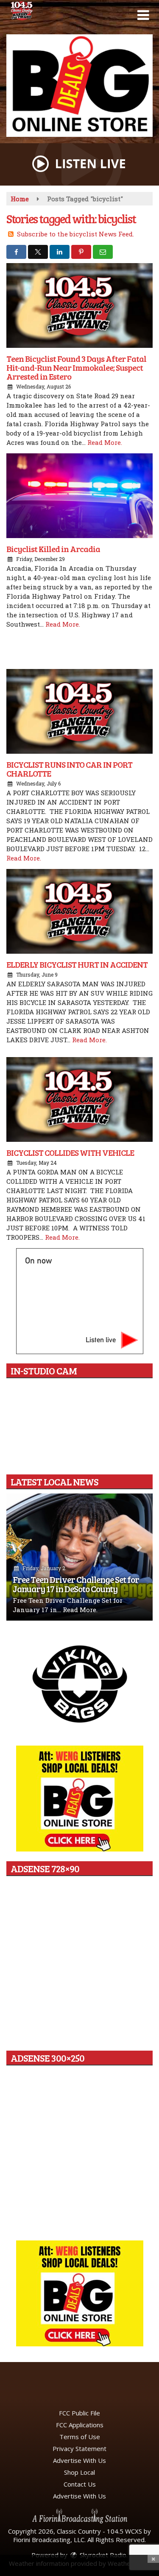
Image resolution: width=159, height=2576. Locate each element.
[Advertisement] (79, 86)
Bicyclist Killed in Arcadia (53, 549)
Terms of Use (80, 2437)
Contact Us (80, 2484)
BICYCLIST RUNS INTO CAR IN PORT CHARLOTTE (69, 769)
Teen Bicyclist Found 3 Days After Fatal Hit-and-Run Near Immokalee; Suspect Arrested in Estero (76, 367)
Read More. (105, 442)
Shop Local (79, 2472)
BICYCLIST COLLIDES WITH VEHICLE (70, 1152)
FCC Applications (80, 2425)
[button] (143, 15)
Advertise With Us (79, 2460)
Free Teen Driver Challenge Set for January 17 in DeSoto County (76, 1584)
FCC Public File (79, 2413)
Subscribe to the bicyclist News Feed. (75, 234)
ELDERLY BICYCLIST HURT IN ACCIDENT (77, 964)
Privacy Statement (79, 2448)
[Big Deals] (80, 2293)
